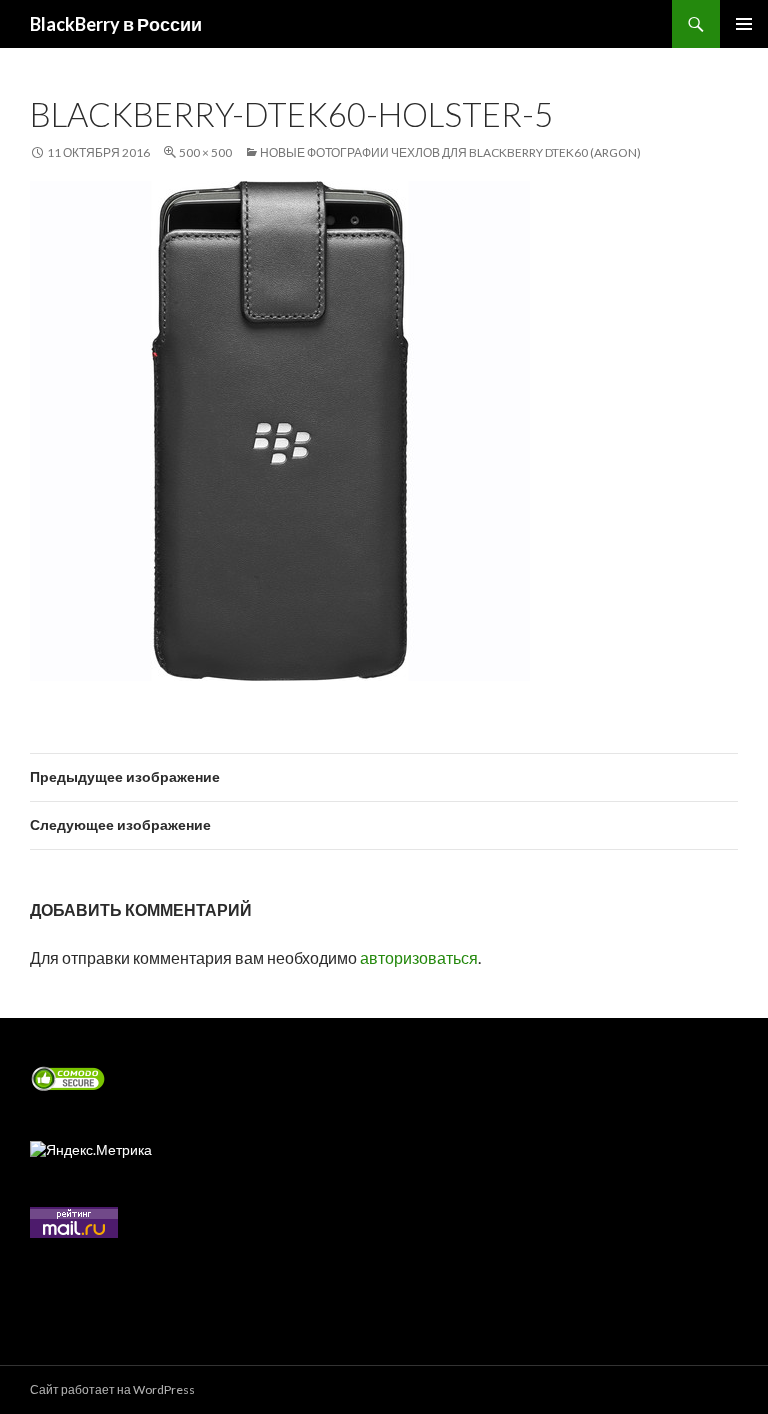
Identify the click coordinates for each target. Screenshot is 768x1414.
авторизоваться (419, 957)
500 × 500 (205, 152)
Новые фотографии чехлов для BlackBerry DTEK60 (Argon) (450, 152)
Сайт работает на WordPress (112, 1389)
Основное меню (744, 24)
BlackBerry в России (116, 24)
